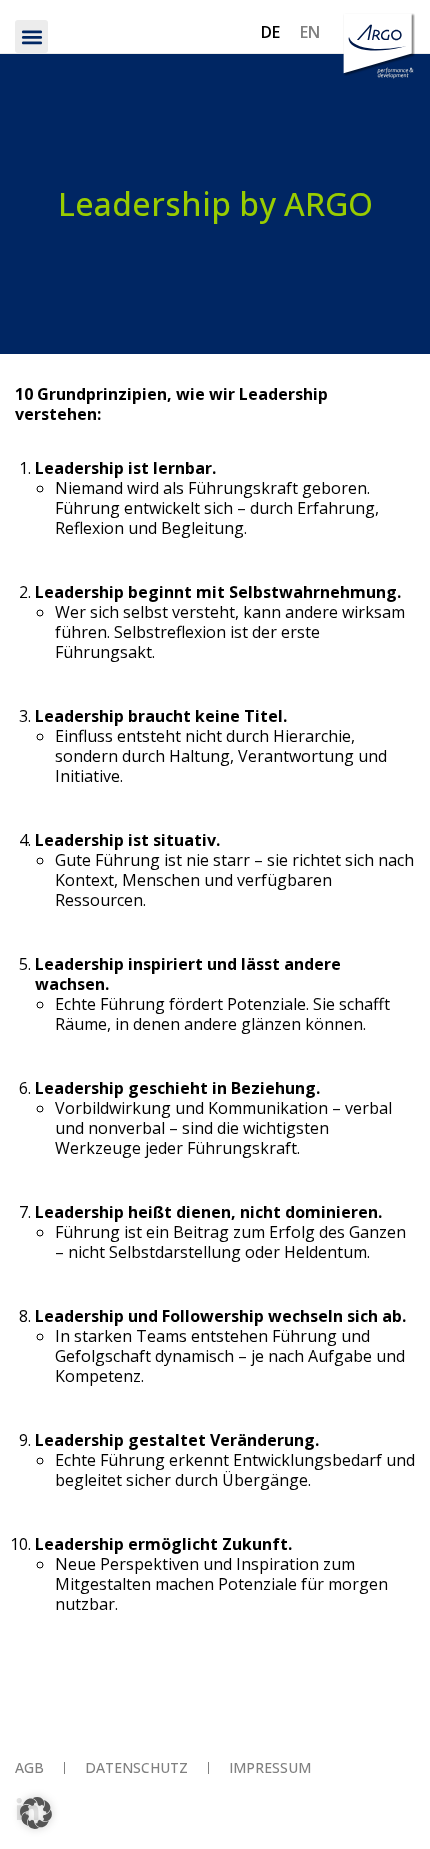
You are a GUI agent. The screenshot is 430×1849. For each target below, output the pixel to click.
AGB (29, 1767)
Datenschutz (136, 1767)
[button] (31, 36)
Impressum (270, 1767)
